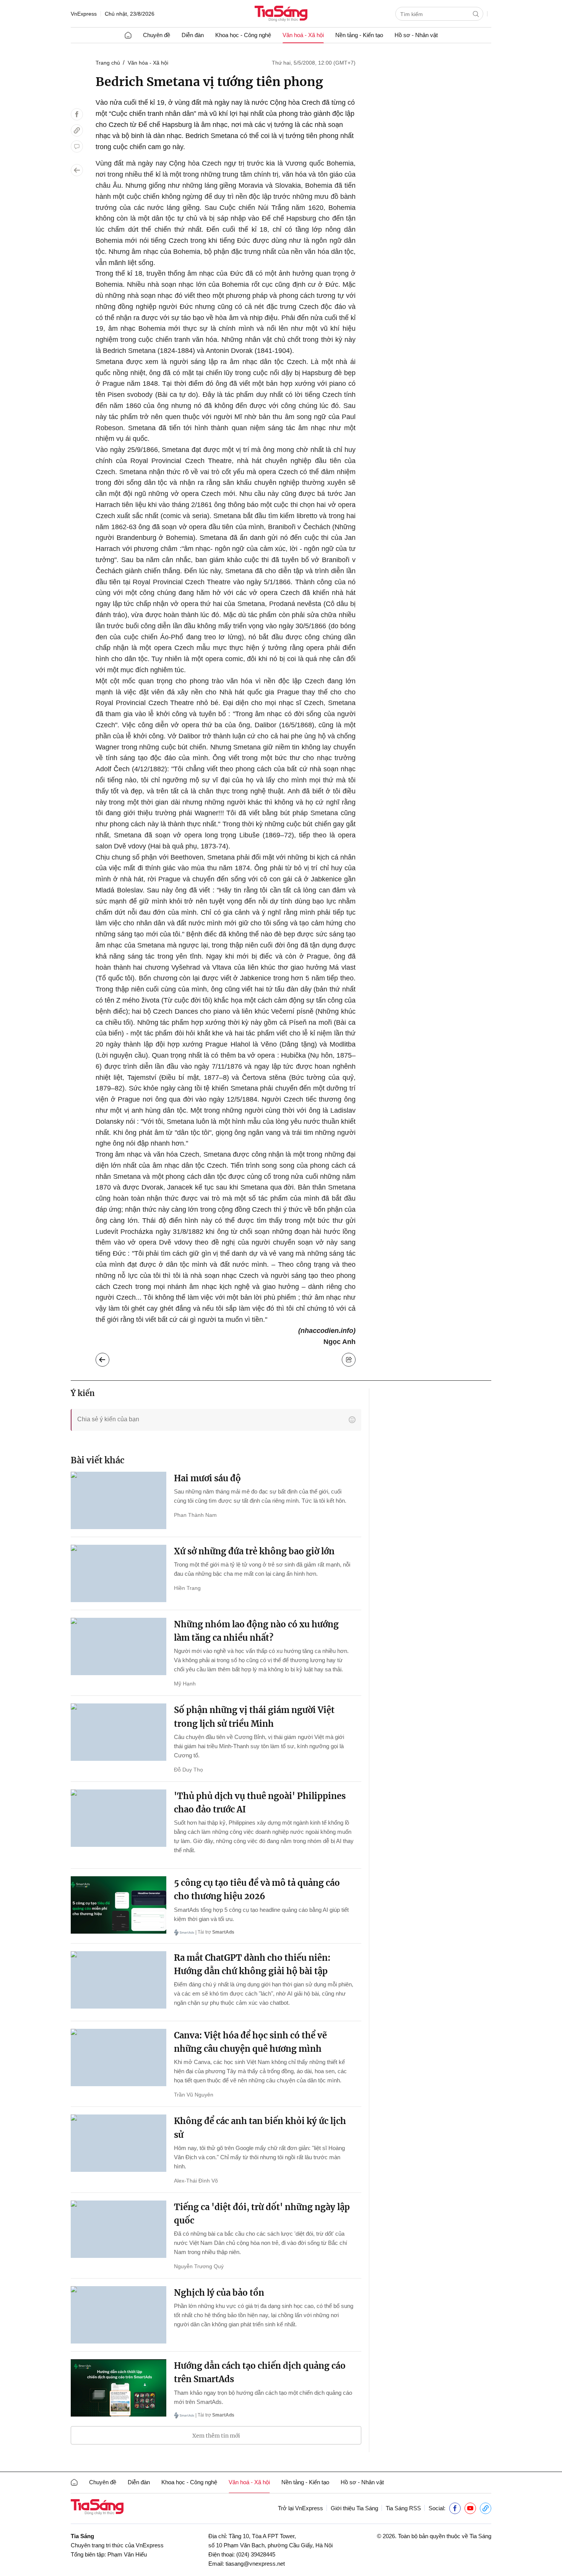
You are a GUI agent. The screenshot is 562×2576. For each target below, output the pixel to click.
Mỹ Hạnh (185, 1684)
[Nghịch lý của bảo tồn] (119, 2315)
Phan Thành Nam (195, 1515)
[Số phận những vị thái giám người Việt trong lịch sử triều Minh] (119, 1732)
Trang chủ (108, 63)
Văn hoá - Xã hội (303, 35)
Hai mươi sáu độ (207, 1478)
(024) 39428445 (256, 2554)
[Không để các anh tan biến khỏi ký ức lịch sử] (119, 2143)
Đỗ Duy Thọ (188, 1770)
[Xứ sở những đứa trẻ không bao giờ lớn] (119, 1573)
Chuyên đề (157, 35)
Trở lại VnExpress (300, 2508)
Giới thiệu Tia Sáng (354, 2508)
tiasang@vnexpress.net (255, 2564)
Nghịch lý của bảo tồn (219, 2293)
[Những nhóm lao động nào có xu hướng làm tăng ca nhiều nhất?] (119, 1646)
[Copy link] (77, 130)
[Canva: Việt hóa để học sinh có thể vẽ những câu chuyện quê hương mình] (119, 2058)
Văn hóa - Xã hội (148, 63)
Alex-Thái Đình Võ (196, 2181)
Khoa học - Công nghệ (243, 35)
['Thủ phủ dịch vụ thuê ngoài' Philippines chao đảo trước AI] (119, 1818)
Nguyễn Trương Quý (199, 2266)
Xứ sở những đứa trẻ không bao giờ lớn (254, 1551)
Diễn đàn (193, 35)
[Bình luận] (77, 146)
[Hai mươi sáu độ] (119, 1500)
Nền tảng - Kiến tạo (359, 35)
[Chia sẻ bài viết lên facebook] (77, 114)
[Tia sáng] (281, 14)
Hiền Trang (187, 1588)
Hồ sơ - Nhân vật (416, 35)
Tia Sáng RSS (403, 2508)
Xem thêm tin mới (216, 2436)
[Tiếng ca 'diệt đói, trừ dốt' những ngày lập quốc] (119, 2229)
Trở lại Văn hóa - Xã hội (108, 1358)
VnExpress (84, 14)
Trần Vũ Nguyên (194, 2095)
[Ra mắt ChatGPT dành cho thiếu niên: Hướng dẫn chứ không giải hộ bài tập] (119, 1980)
